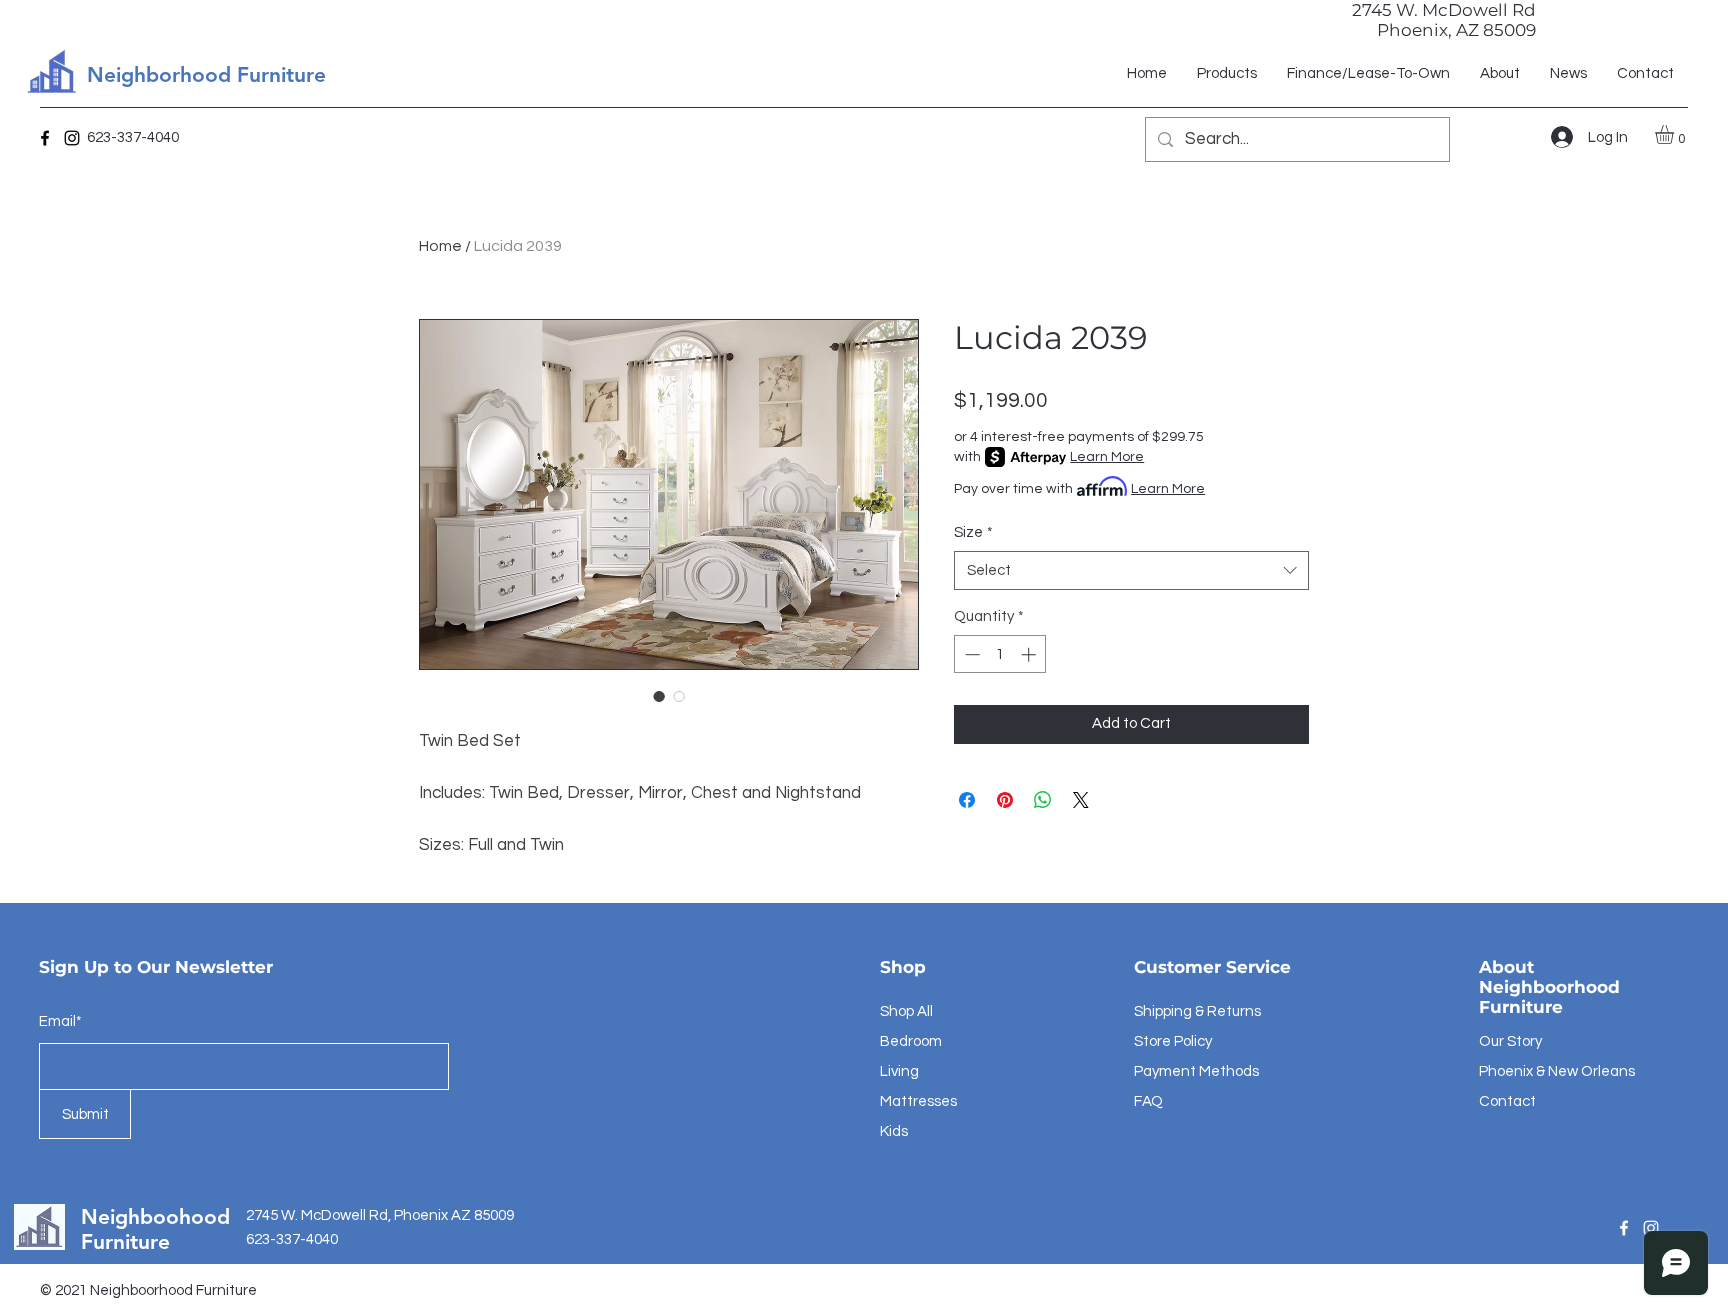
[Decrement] (970, 654)
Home (440, 246)
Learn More (1107, 457)
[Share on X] (1081, 800)
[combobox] (1131, 570)
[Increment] (1030, 654)
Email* (60, 1021)
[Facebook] (45, 138)
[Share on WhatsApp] (1043, 800)
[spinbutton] (1000, 654)
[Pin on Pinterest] (1005, 800)
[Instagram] (72, 138)
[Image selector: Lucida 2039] (659, 696)
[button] (1675, 134)
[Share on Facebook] (967, 800)
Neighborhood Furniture (206, 74)
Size (973, 532)
